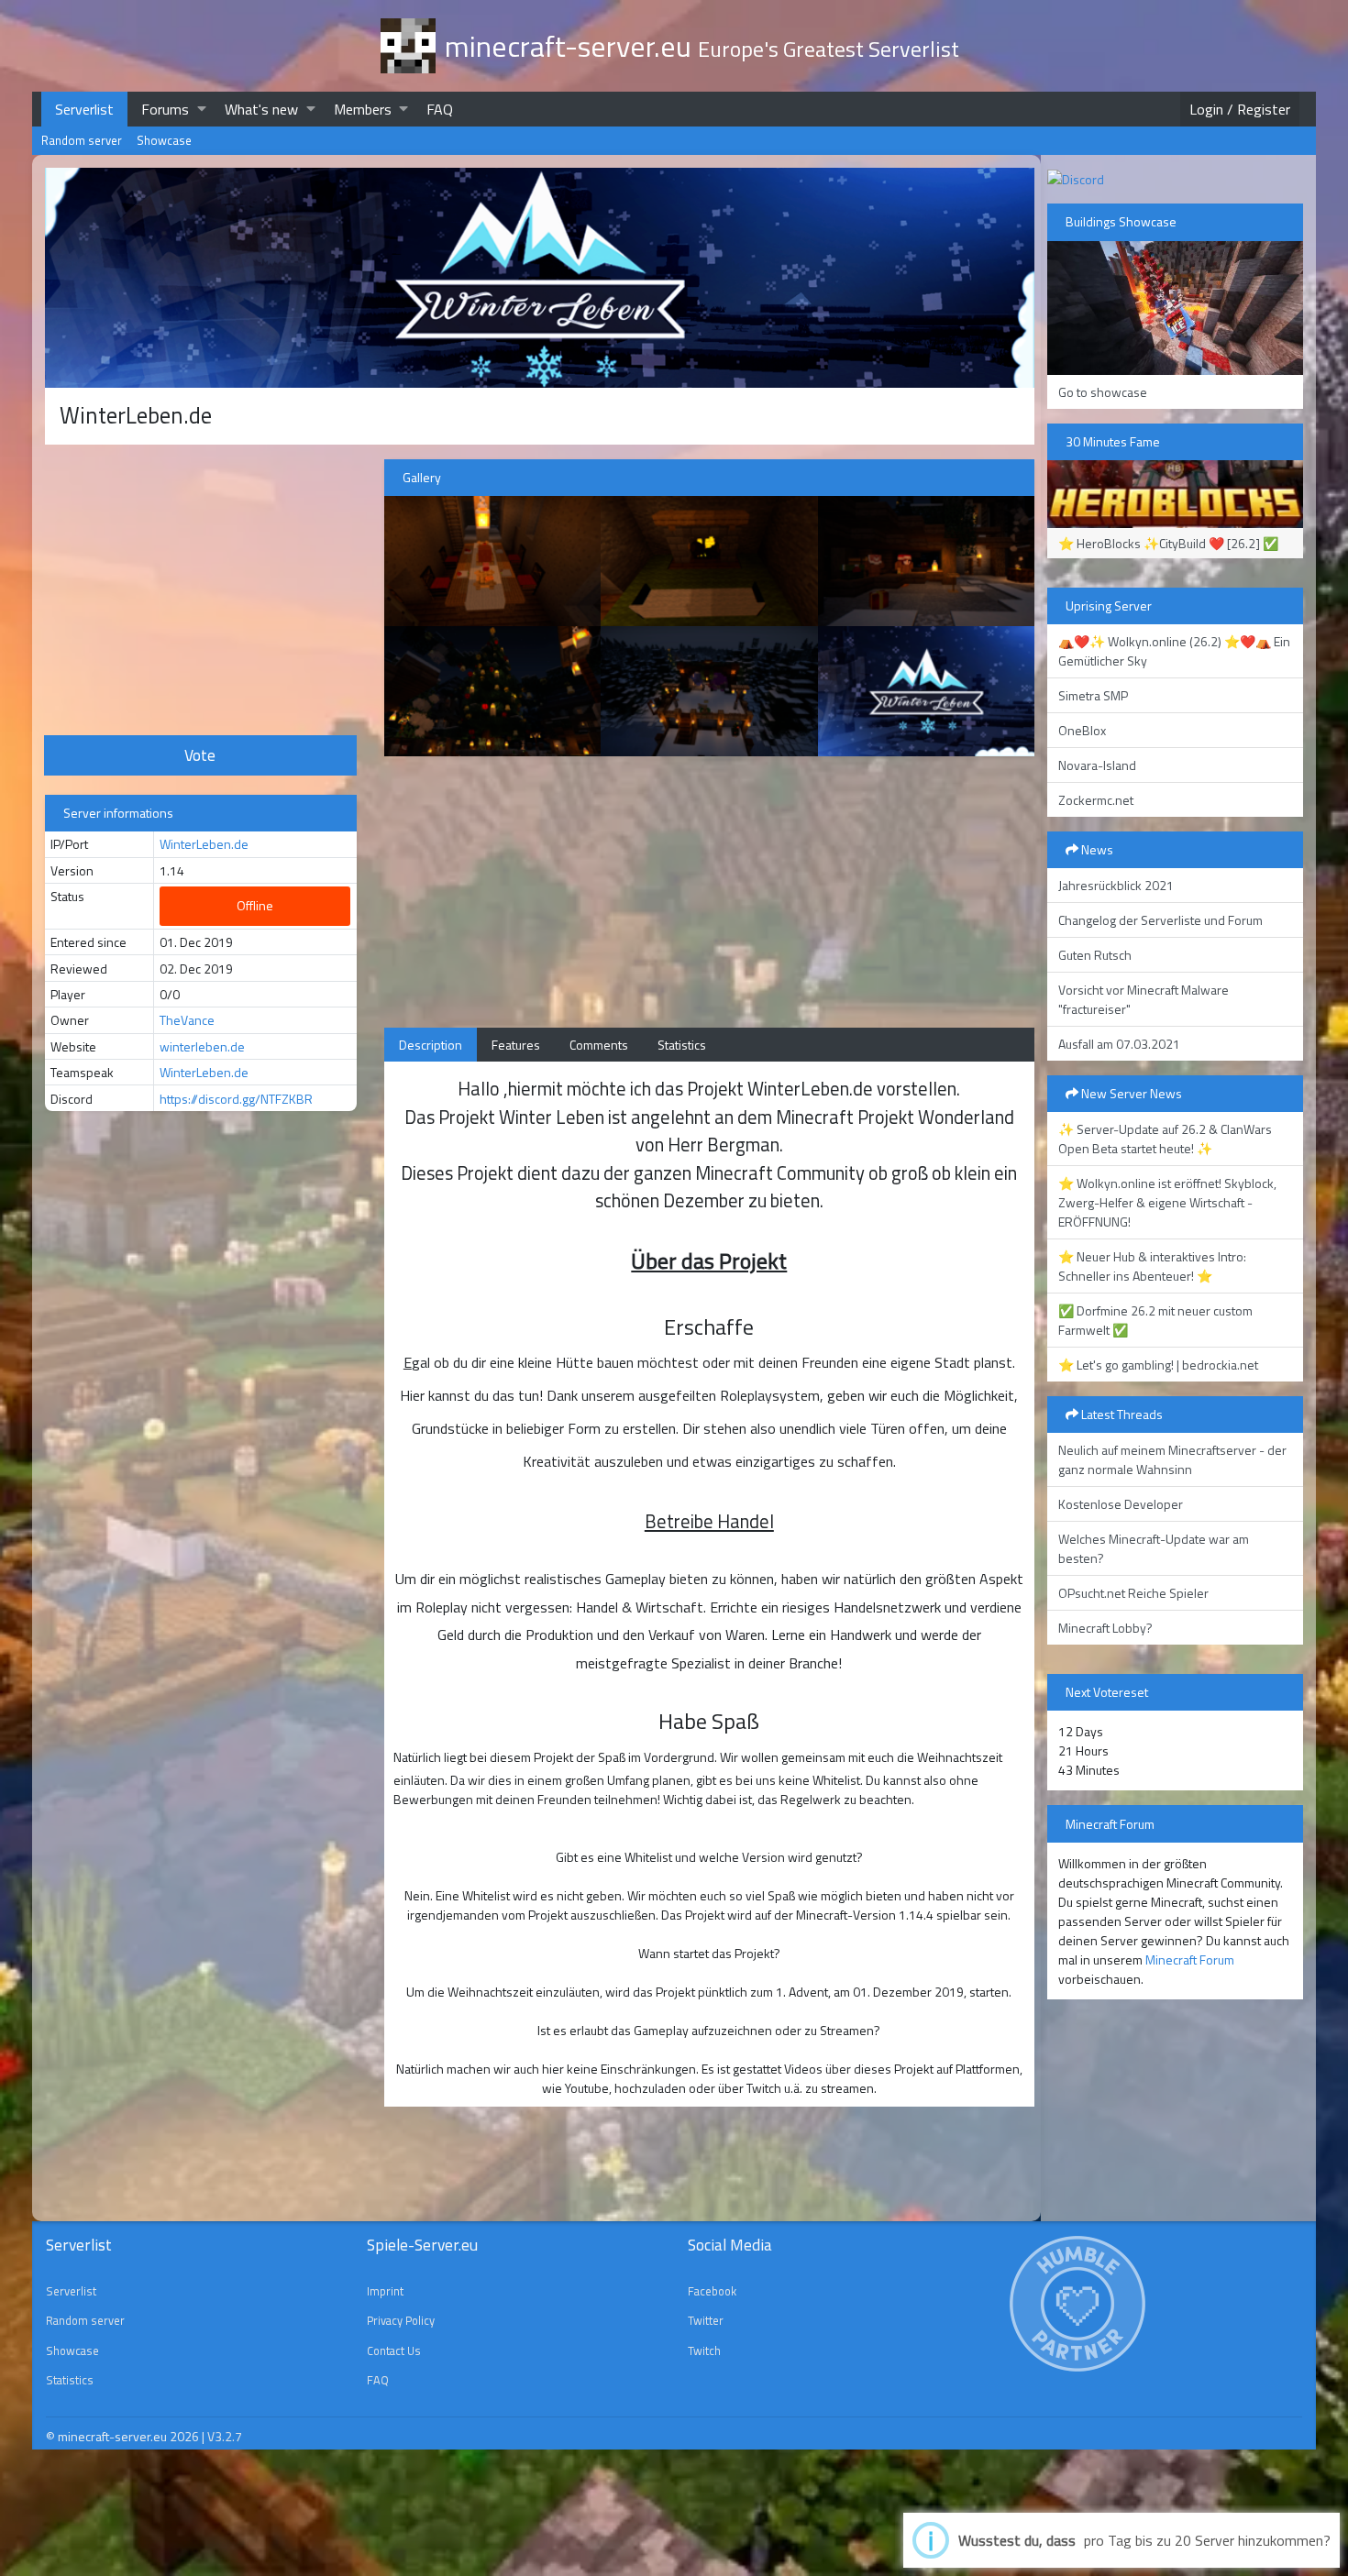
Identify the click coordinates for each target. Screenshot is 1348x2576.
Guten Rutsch (1095, 955)
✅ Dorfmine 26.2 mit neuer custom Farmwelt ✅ (1155, 1320)
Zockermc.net (1096, 800)
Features (516, 1045)
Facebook (712, 2291)
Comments (599, 1045)
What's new (261, 109)
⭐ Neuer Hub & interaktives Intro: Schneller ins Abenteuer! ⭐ (1152, 1266)
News (1096, 849)
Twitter (706, 2320)
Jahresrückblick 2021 (1116, 885)
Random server (82, 140)
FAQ (440, 109)
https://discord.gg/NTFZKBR (236, 1099)
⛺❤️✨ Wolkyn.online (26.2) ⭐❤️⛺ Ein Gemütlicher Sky (1174, 651)
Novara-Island (1097, 765)
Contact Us (394, 2350)
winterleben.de (202, 1046)
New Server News (1130, 1093)
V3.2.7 (225, 2436)
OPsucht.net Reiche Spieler (1133, 1593)
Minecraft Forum (1190, 1960)
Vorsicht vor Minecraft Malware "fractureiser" (1144, 999)
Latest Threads (1121, 1414)
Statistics (682, 1045)
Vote (200, 755)
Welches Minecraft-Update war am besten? (1154, 1548)
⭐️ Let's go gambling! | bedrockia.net (1158, 1365)
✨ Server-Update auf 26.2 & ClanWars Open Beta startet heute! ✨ (1165, 1139)
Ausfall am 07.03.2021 (1119, 1044)
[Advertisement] (201, 588)
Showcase (164, 140)
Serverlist (84, 109)
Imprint (385, 2291)
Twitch (704, 2350)
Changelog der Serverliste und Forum (1160, 920)
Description (431, 1045)
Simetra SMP (1093, 695)
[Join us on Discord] (1076, 177)
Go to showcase (1103, 392)
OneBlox (1082, 730)
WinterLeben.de (204, 844)
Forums (165, 109)
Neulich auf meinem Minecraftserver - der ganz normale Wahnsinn (1172, 1459)
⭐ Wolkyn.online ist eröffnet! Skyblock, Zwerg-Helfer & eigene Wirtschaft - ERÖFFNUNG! (1167, 1202)
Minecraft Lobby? (1105, 1628)
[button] (202, 109)
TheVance (187, 1020)
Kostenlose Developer (1121, 1504)
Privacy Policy (401, 2320)
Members (363, 109)
